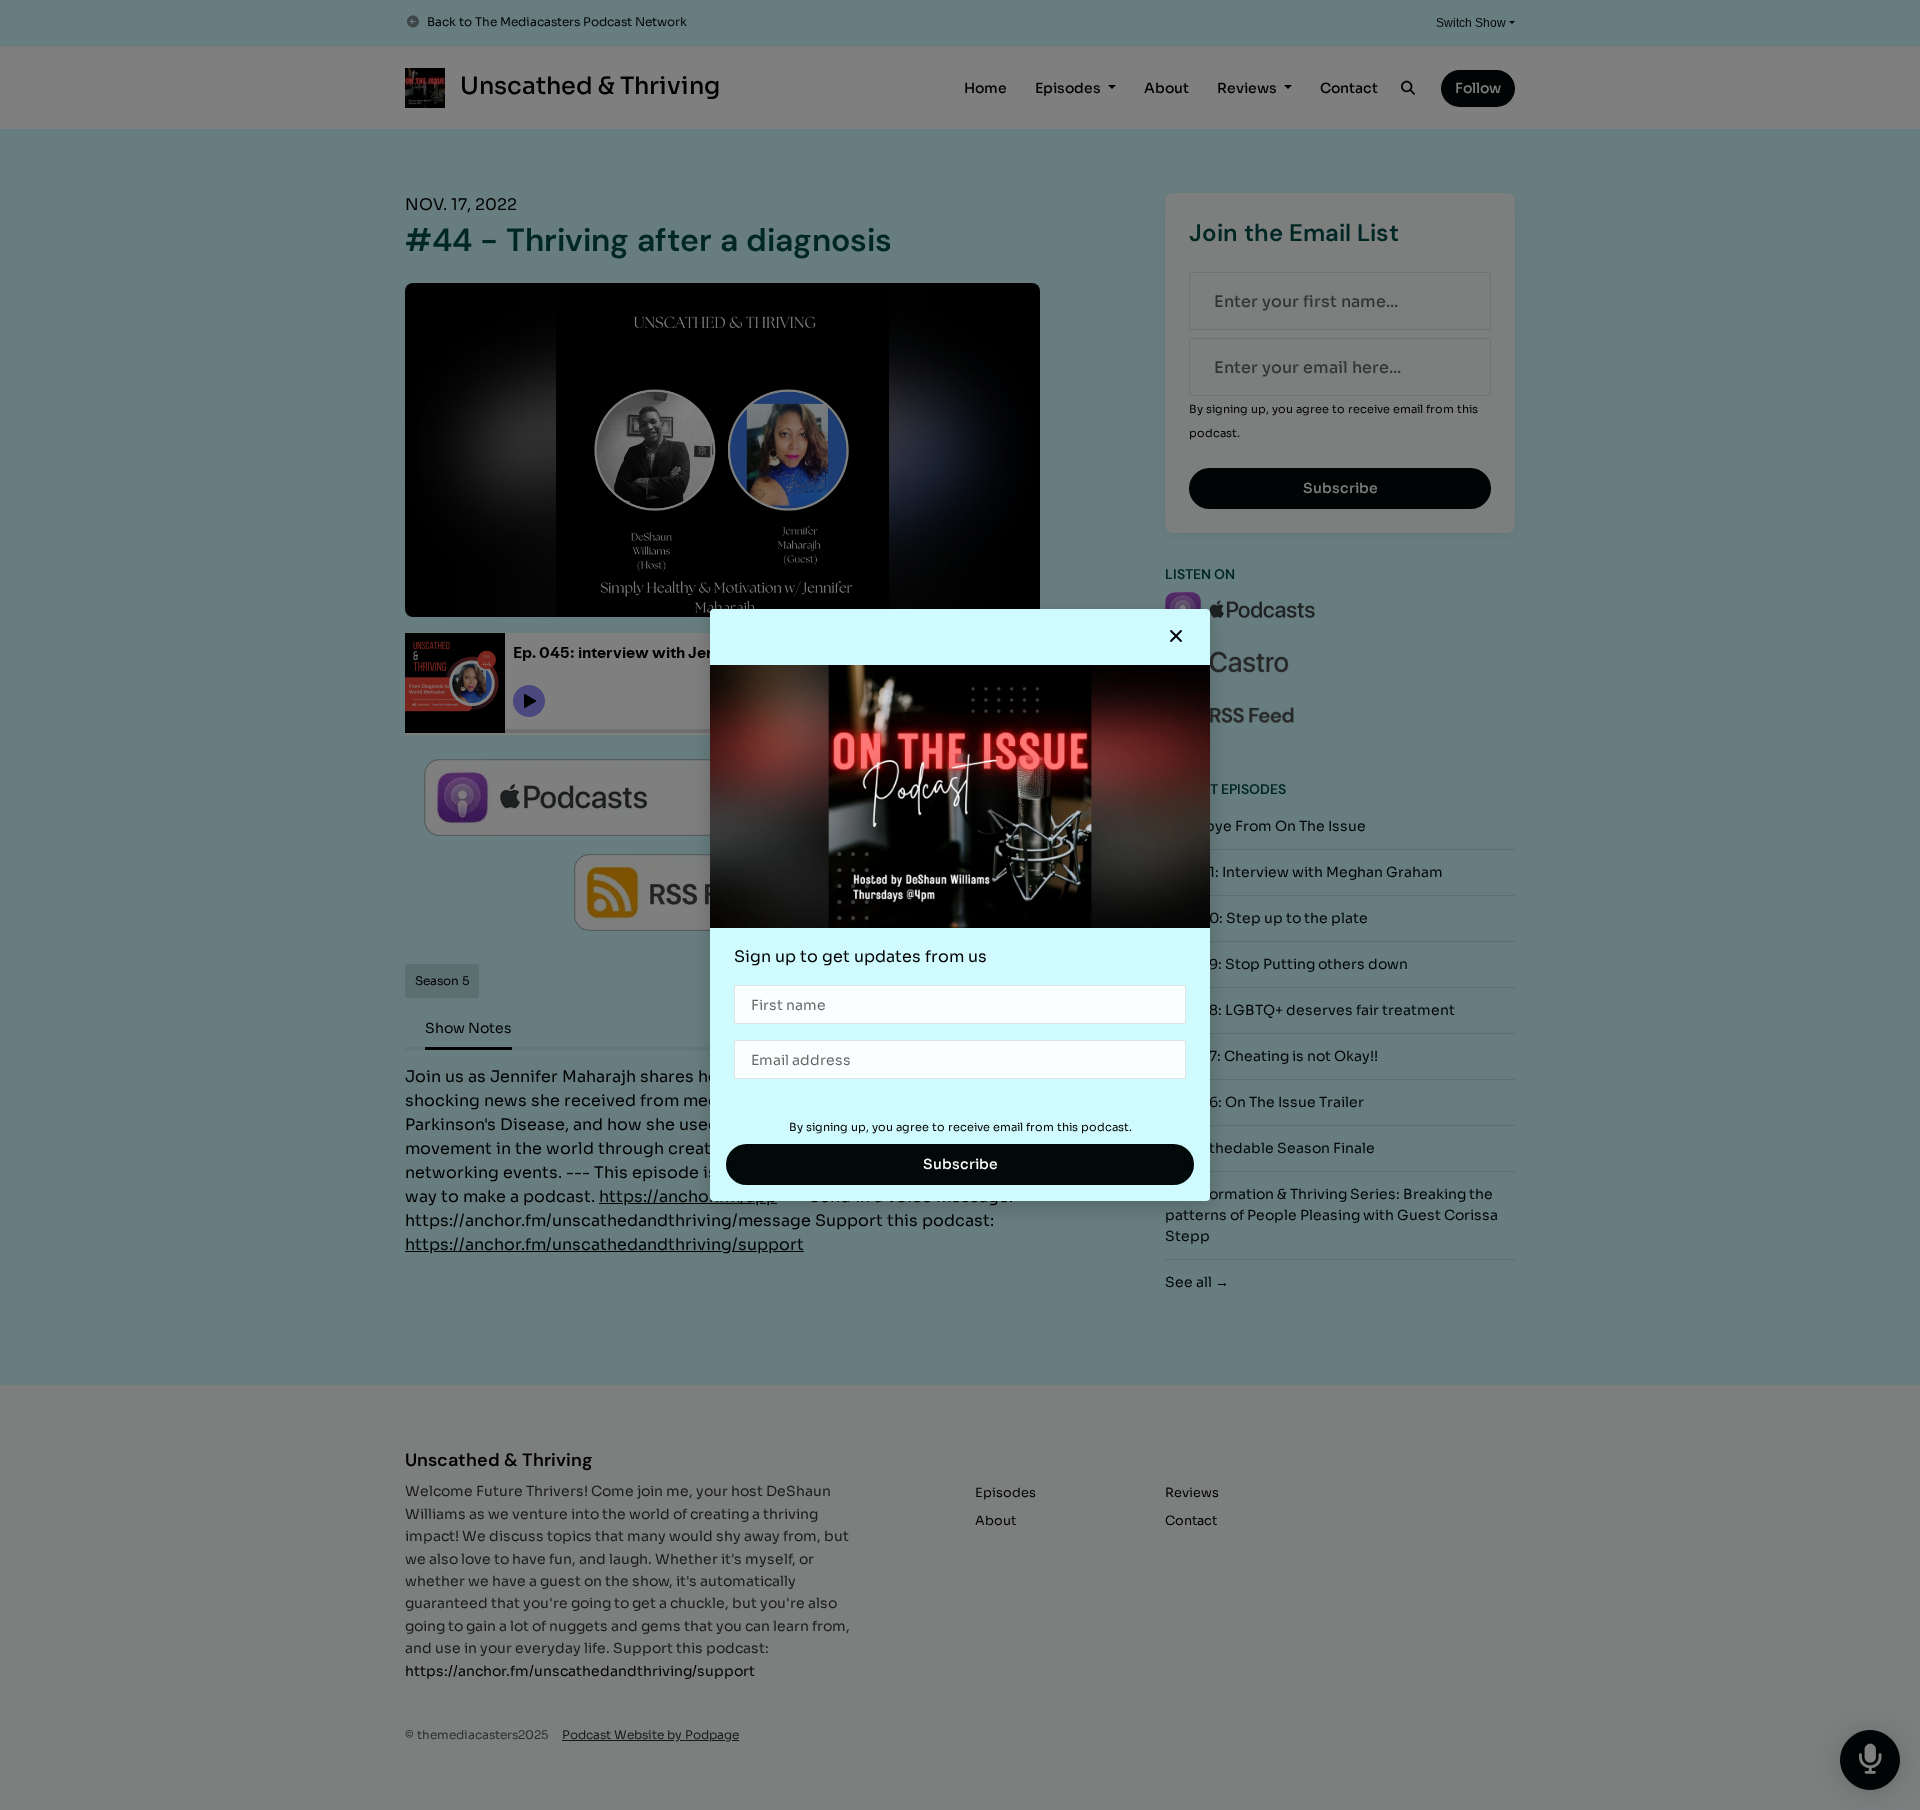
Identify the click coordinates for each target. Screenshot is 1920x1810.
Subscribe (960, 1164)
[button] (1176, 637)
